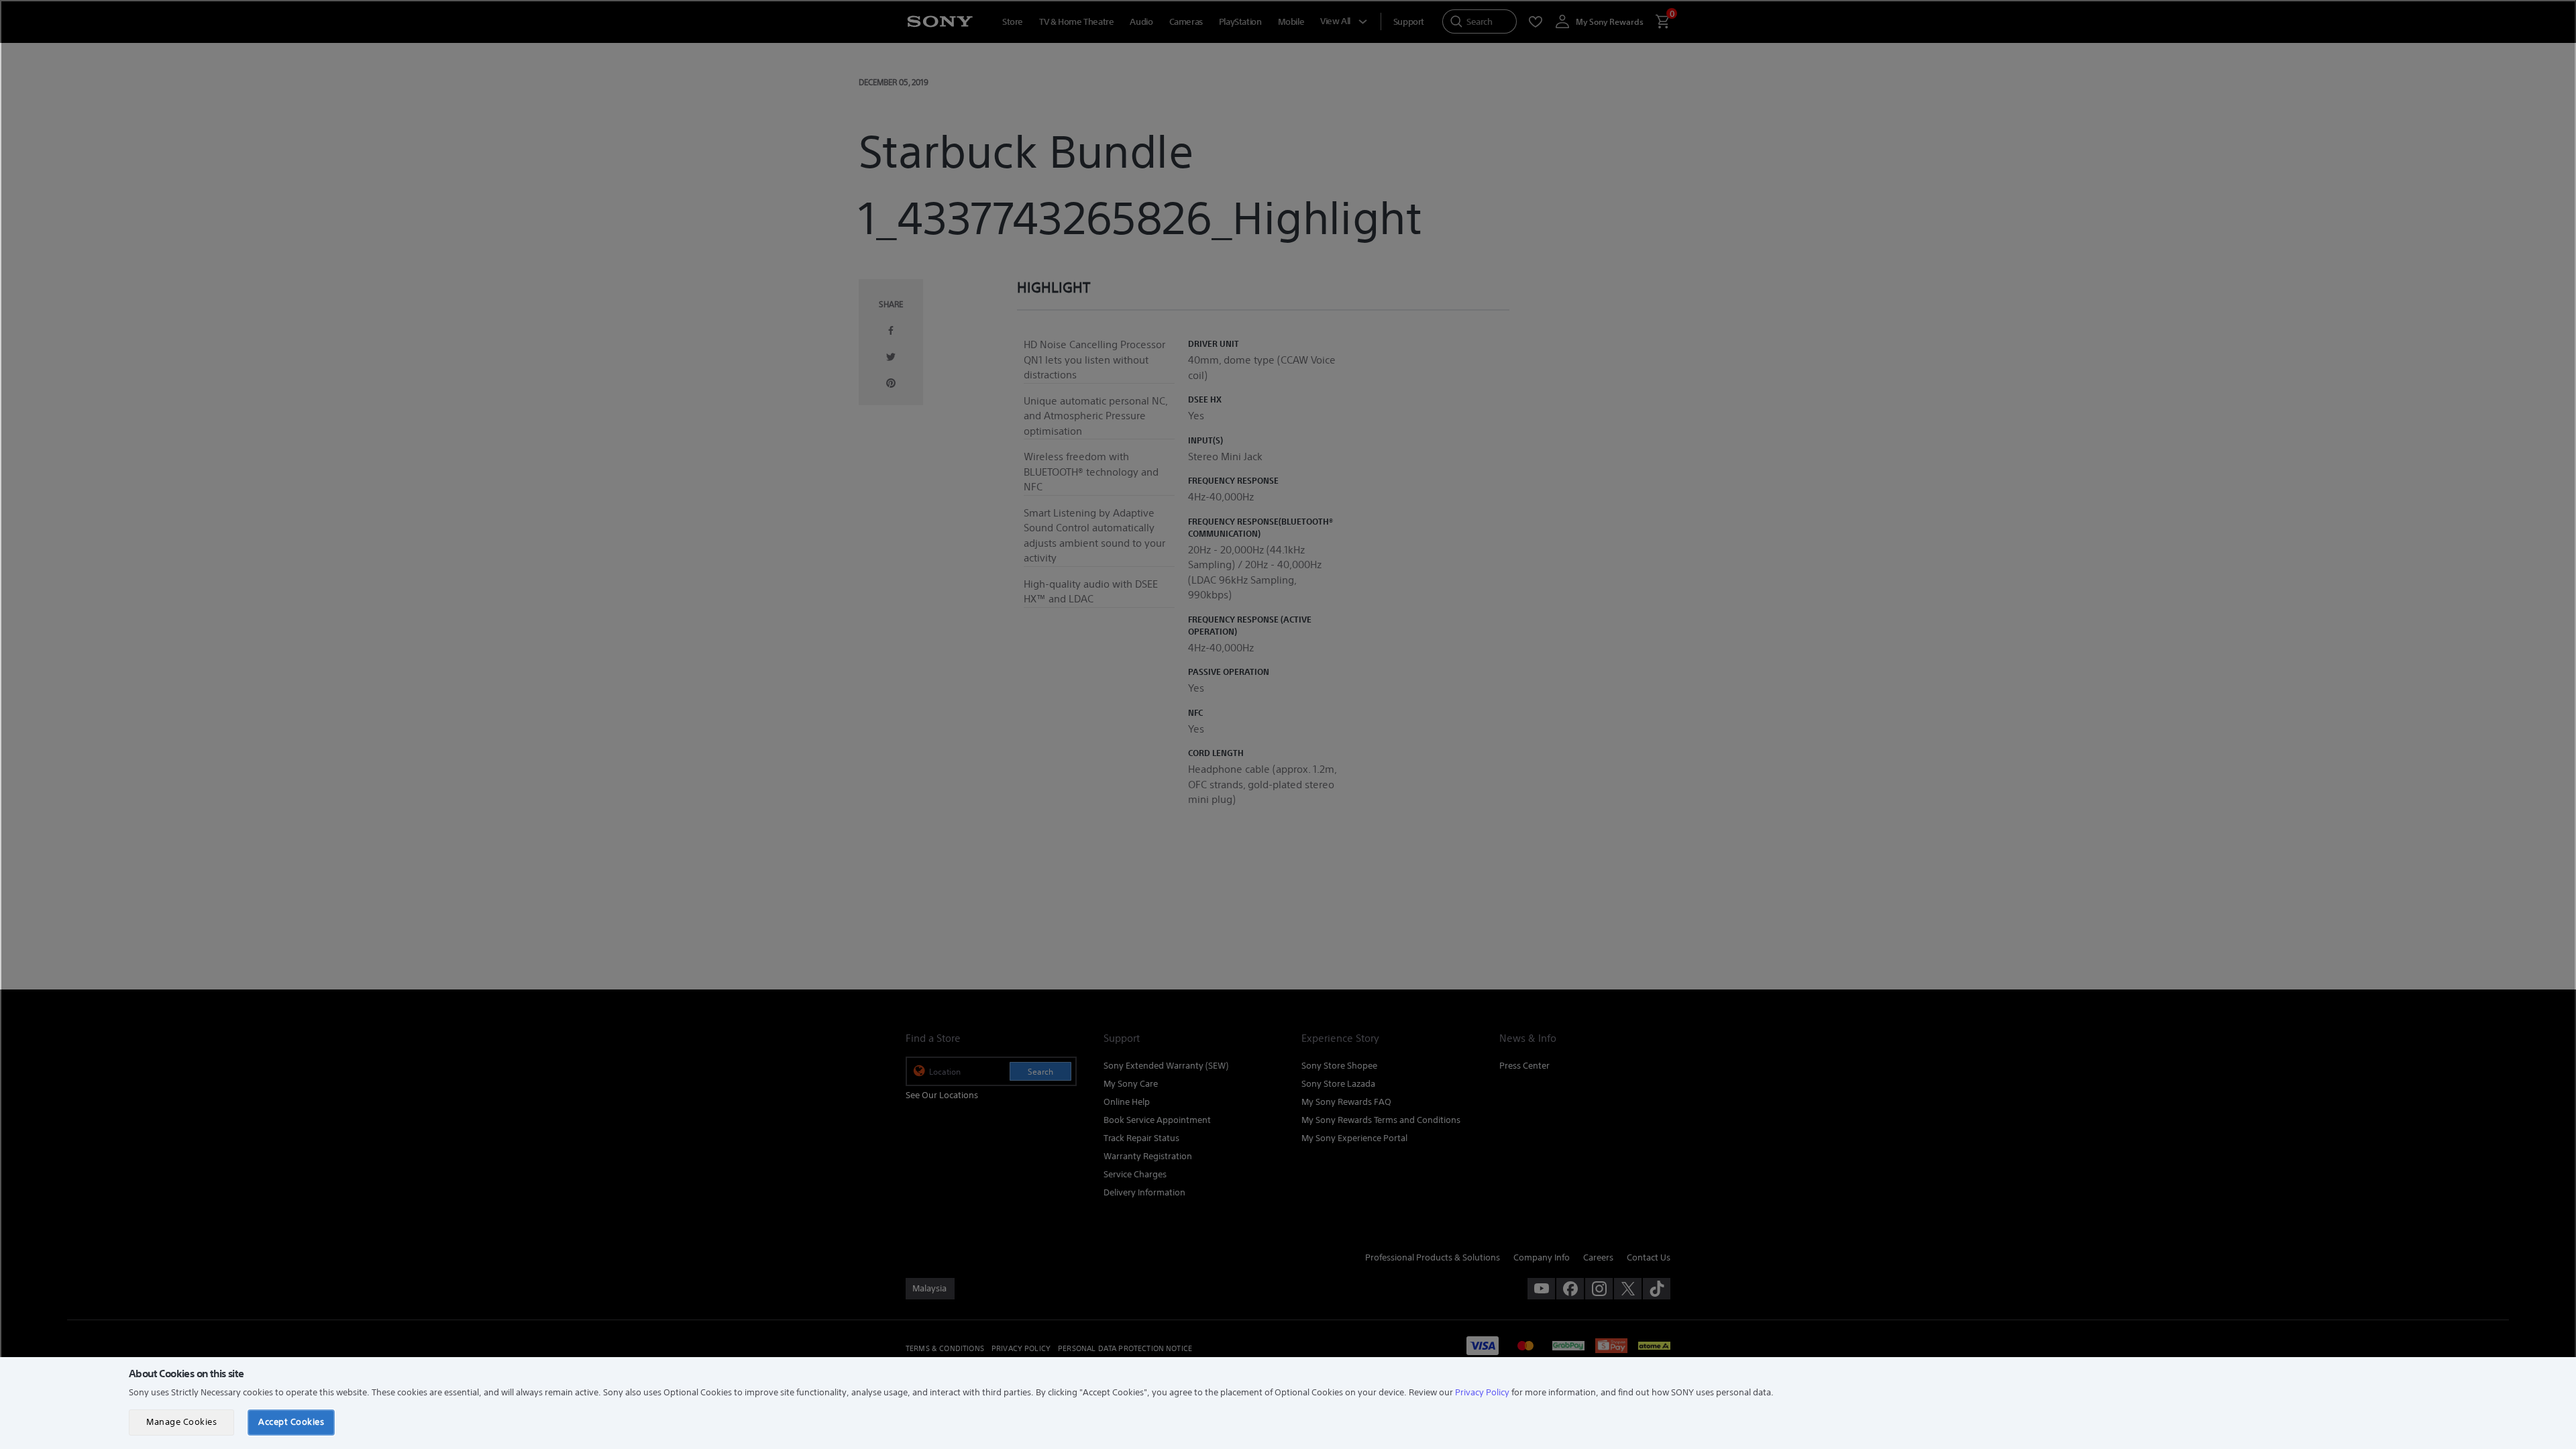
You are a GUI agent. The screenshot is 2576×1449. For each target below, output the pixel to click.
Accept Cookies (291, 1422)
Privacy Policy (1482, 1392)
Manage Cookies (181, 1422)
